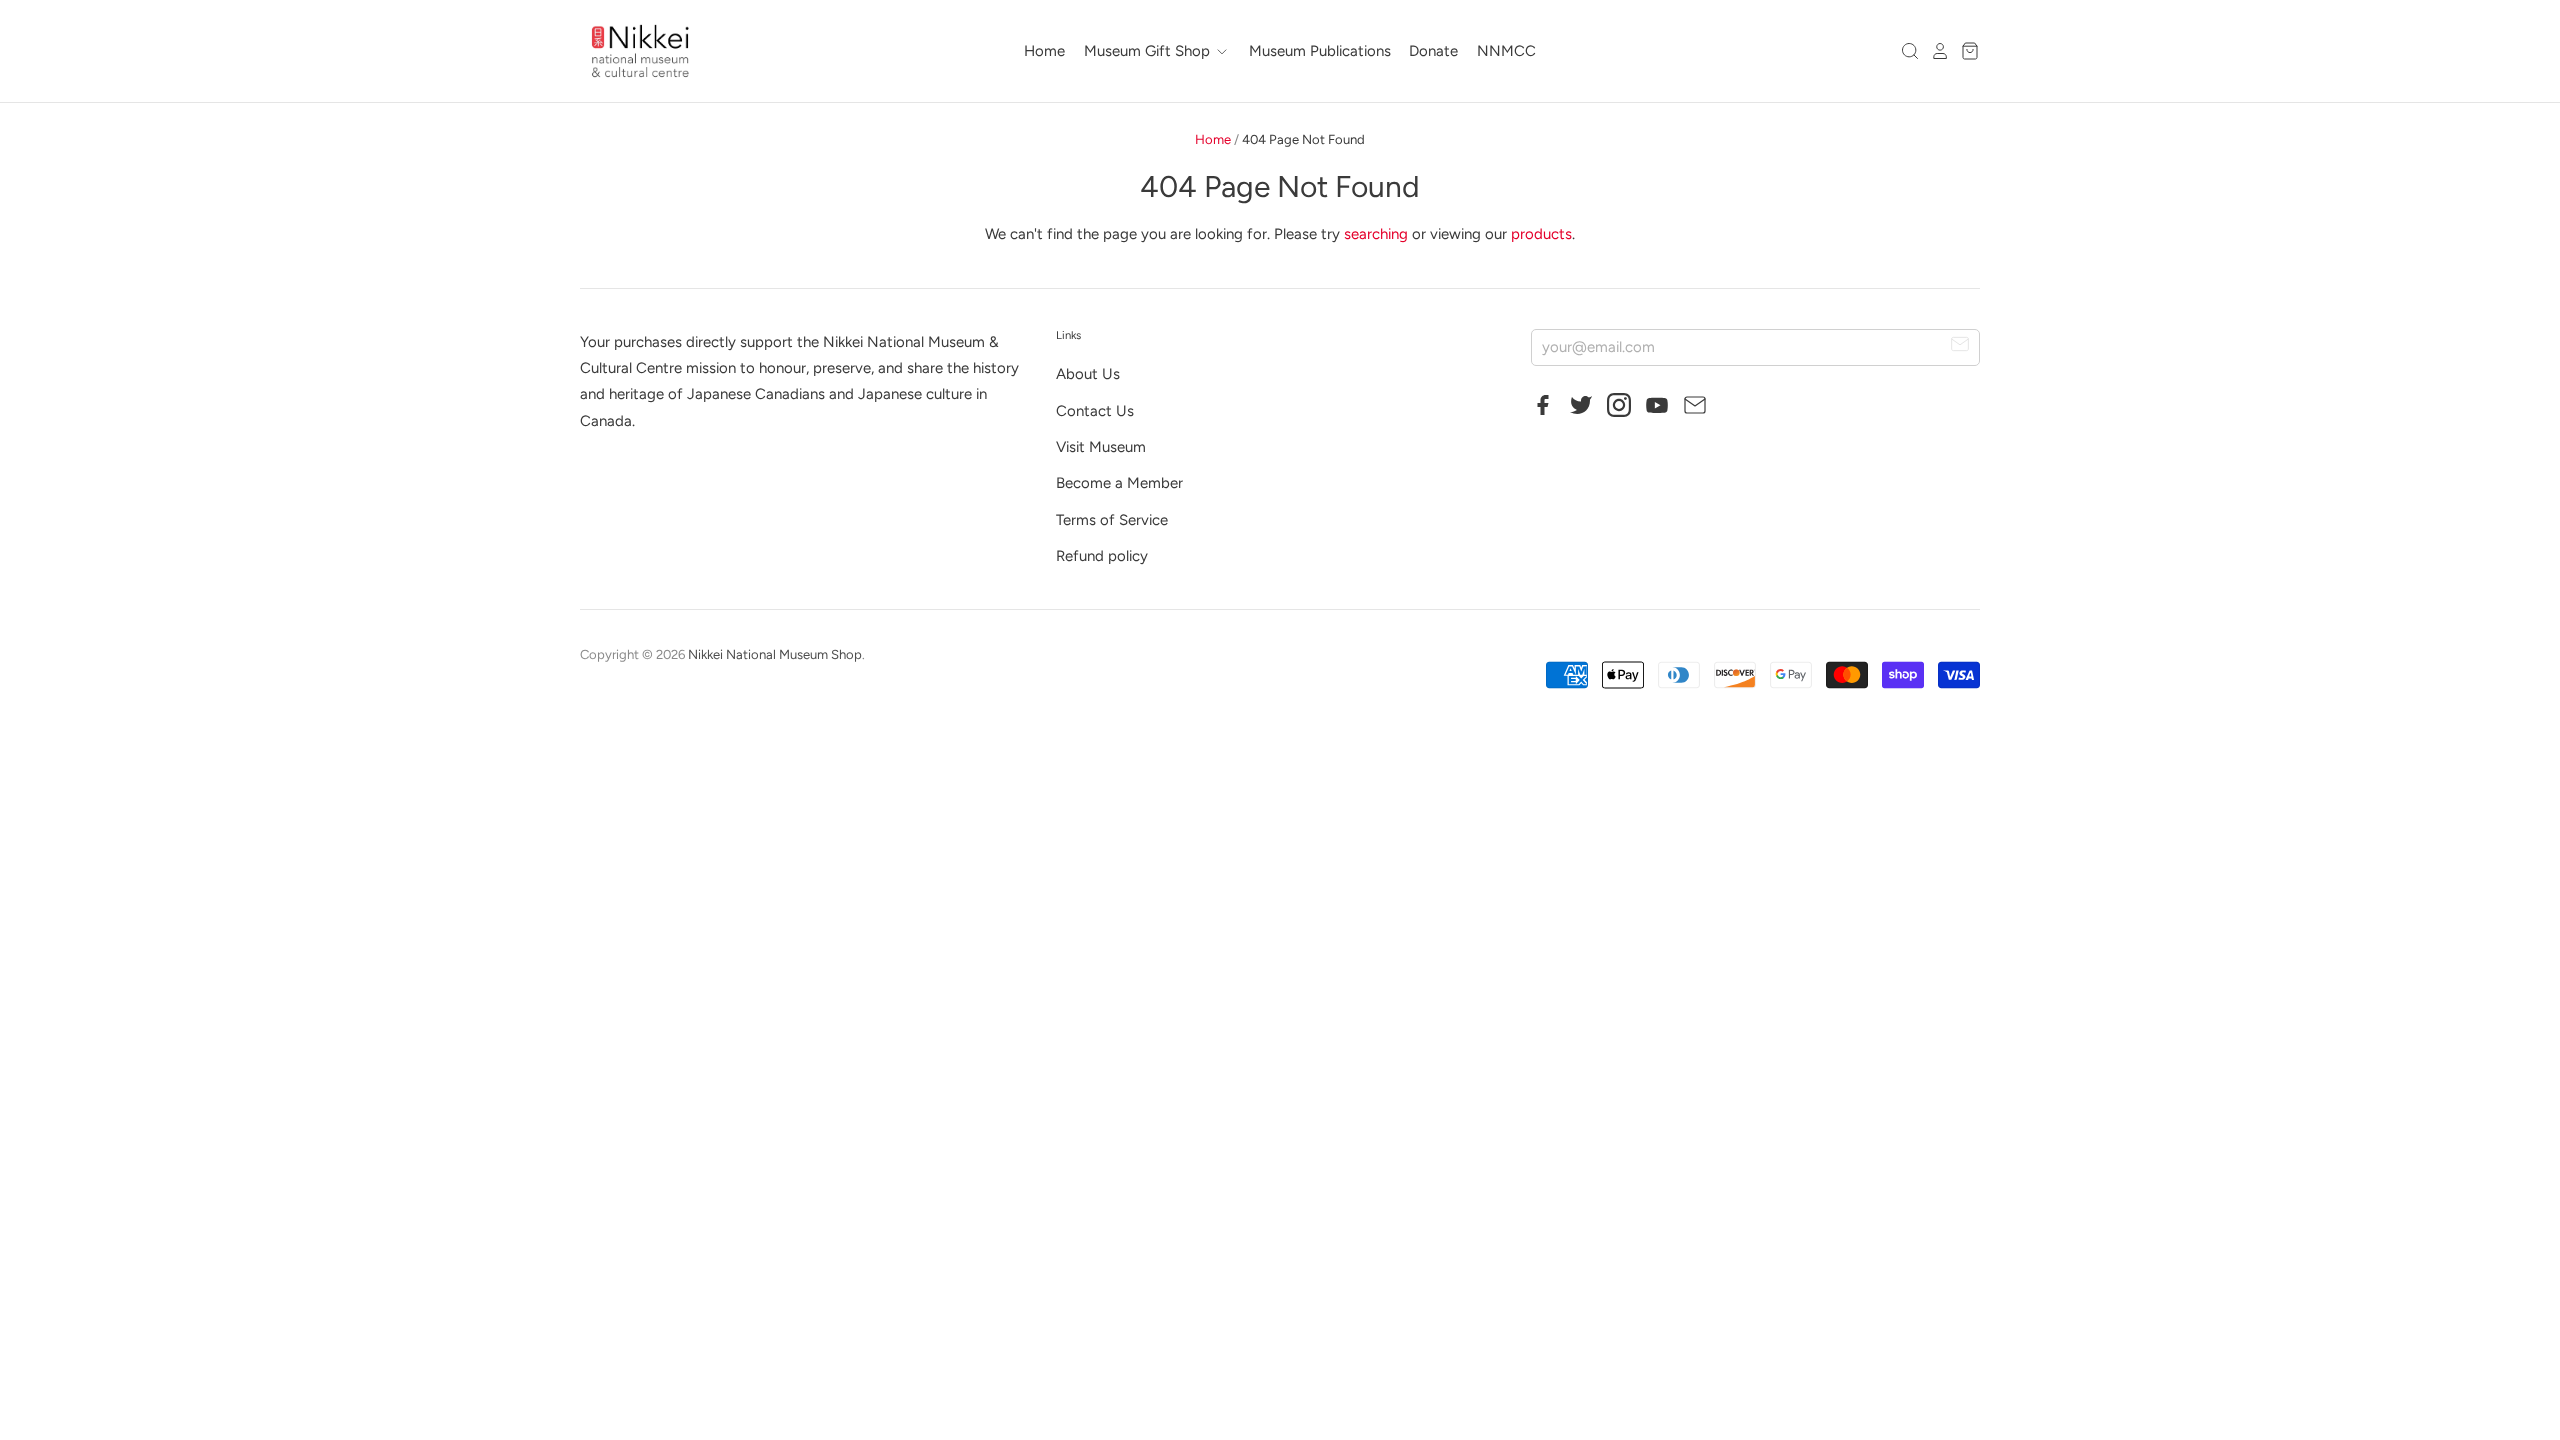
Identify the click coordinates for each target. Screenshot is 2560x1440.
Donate (1433, 51)
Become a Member (1119, 483)
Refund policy (1102, 556)
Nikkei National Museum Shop (775, 654)
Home (1044, 51)
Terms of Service (1112, 520)
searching (1376, 234)
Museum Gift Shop (1149, 51)
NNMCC (1506, 51)
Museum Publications (1320, 51)
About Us (1088, 374)
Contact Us (1095, 411)
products (1541, 234)
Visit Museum (1101, 447)
